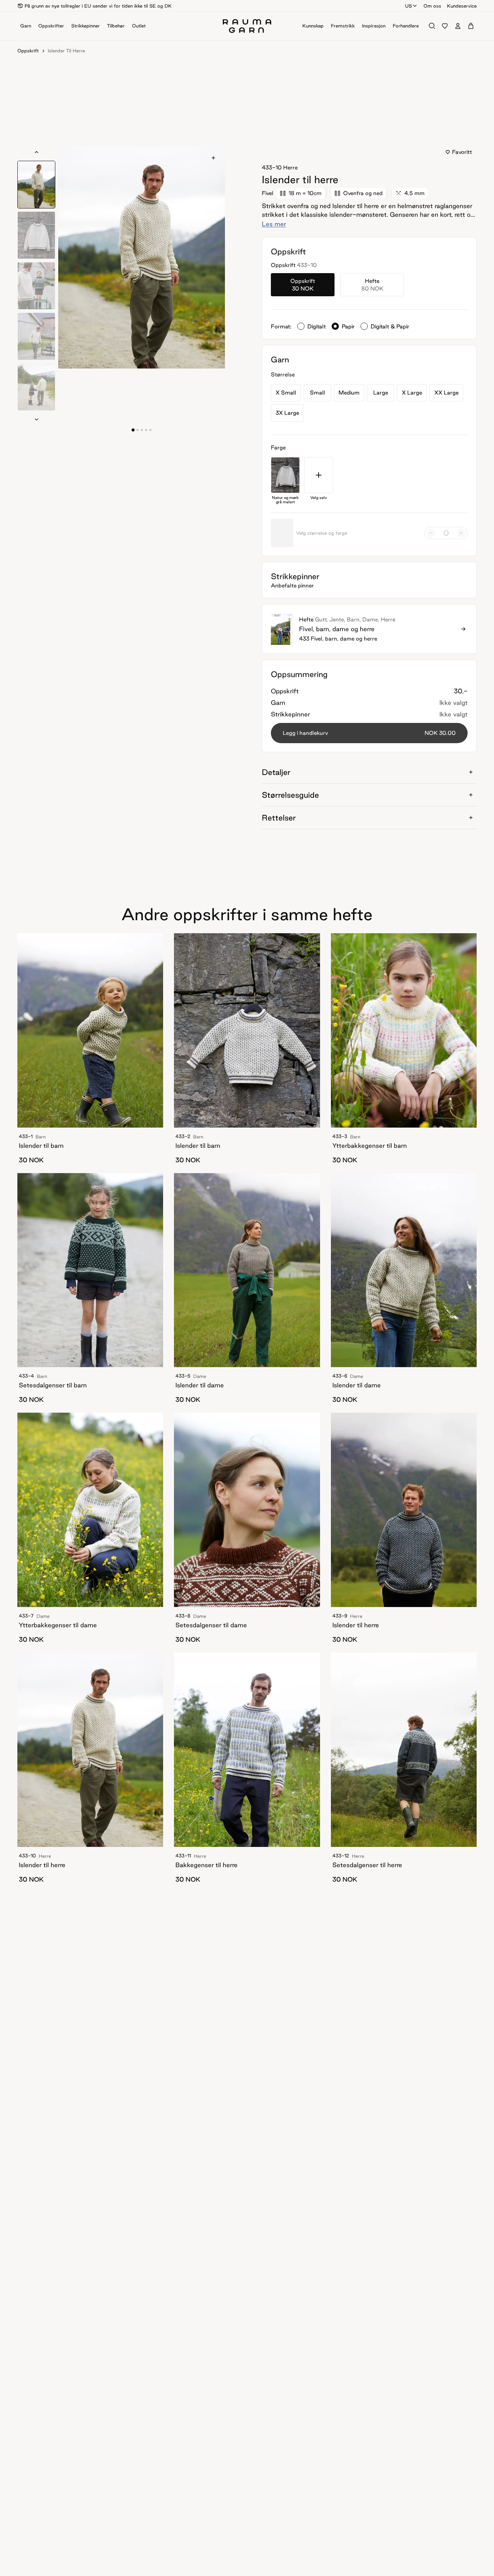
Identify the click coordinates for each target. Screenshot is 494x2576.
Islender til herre (66, 51)
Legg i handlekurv (369, 733)
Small (318, 393)
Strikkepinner (86, 26)
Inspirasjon (374, 26)
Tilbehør (116, 26)
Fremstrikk (343, 26)
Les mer (274, 224)
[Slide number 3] (146, 430)
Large (381, 393)
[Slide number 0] (133, 430)
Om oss (432, 6)
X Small (286, 393)
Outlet (139, 26)
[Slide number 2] (142, 430)
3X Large (287, 413)
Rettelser (279, 818)
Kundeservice (462, 6)
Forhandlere (406, 26)
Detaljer (276, 772)
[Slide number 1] (137, 430)
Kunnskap (313, 26)
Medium (349, 393)
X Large (412, 393)
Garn (26, 26)
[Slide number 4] (150, 430)
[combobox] (411, 6)
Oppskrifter (51, 26)
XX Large (446, 393)
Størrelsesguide (290, 795)
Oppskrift (28, 51)
